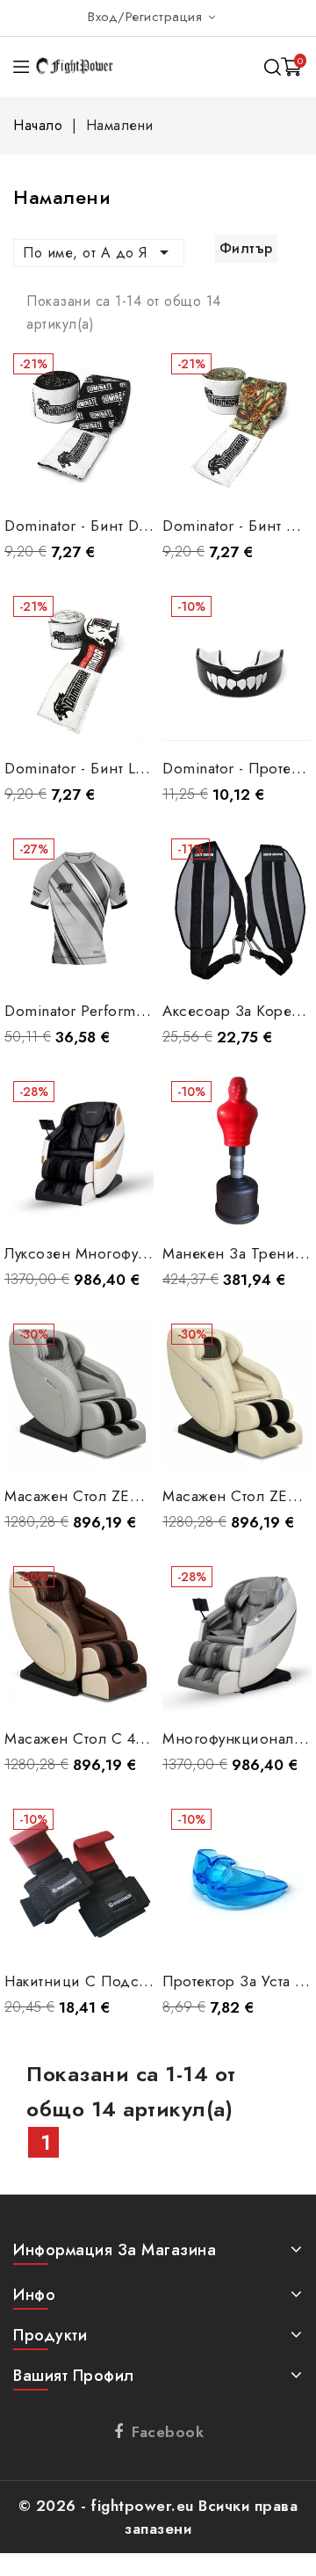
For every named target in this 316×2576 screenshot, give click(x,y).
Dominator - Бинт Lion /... (93, 768)
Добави (79, 475)
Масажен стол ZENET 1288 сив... (124, 1496)
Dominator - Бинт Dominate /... (111, 526)
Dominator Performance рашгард (119, 1011)
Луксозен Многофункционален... (122, 1253)
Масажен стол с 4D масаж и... (117, 1738)
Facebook (168, 2432)
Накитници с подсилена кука (110, 1981)
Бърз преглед (127, 369)
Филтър (246, 248)
